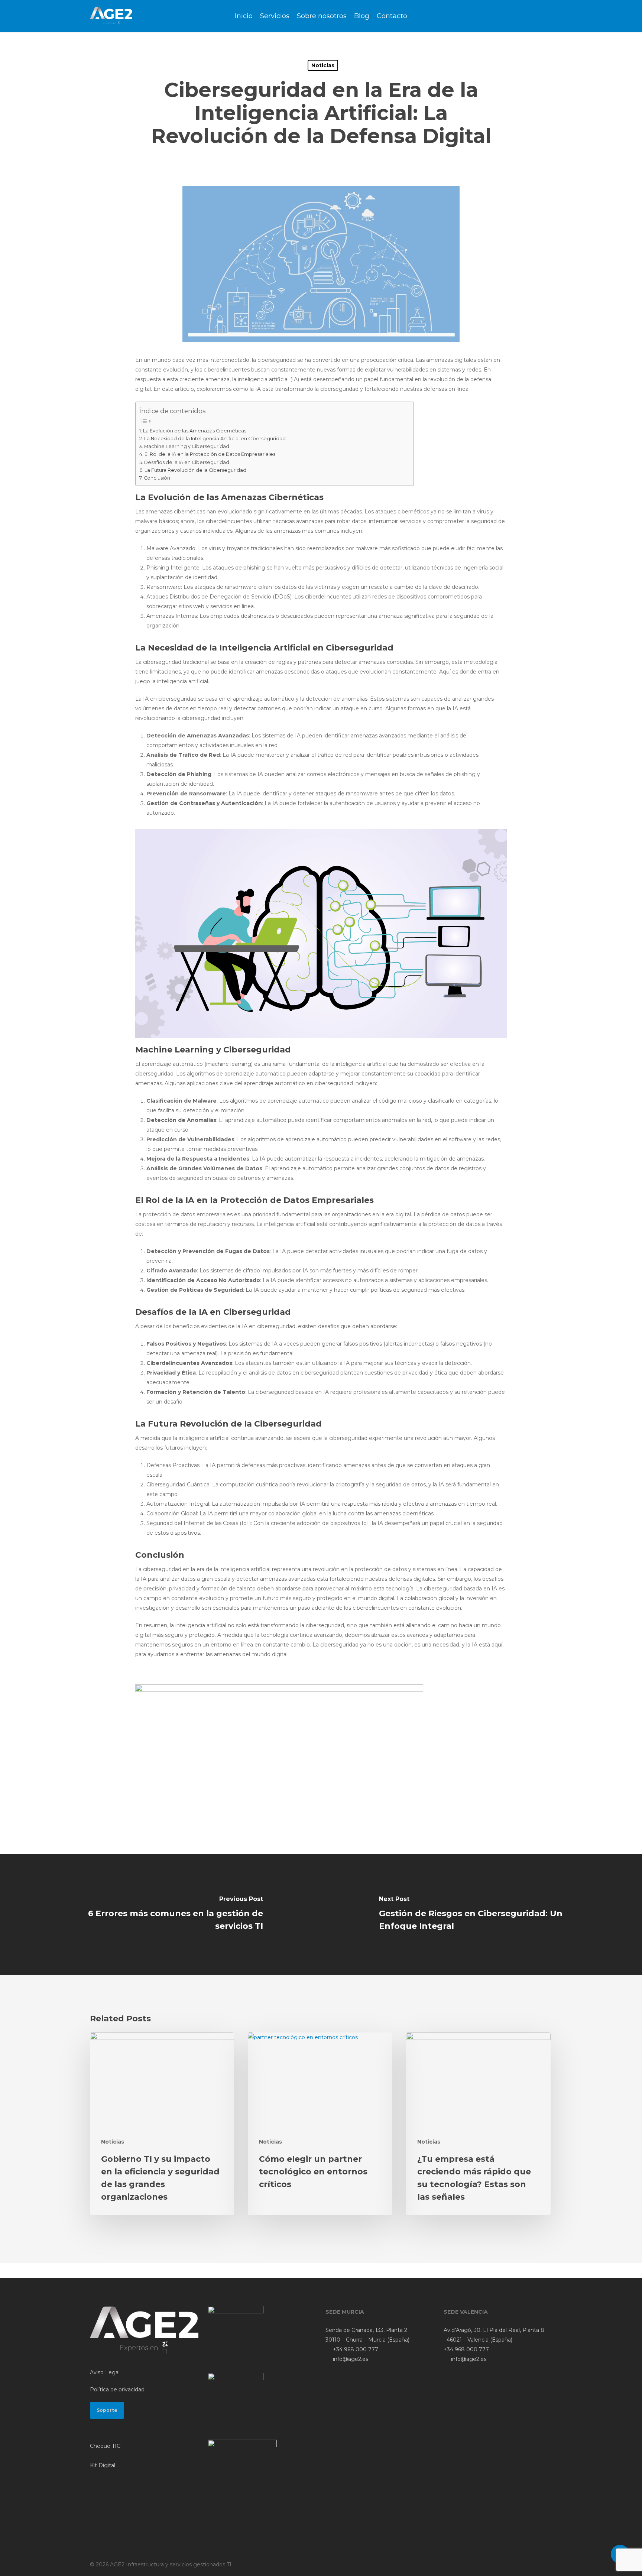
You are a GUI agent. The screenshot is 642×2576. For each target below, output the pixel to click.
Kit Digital (103, 2465)
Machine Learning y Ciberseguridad (187, 446)
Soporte (107, 2410)
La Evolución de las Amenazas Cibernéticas (195, 431)
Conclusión (157, 478)
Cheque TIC (105, 2446)
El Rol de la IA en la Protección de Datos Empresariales (210, 454)
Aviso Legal (105, 2372)
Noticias (323, 65)
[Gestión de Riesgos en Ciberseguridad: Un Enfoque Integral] (481, 1915)
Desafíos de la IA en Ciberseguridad (187, 462)
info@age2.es (350, 2359)
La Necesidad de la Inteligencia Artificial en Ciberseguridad (215, 439)
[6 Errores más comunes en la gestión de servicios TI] (160, 1915)
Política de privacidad (117, 2390)
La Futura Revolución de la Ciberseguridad (195, 470)
